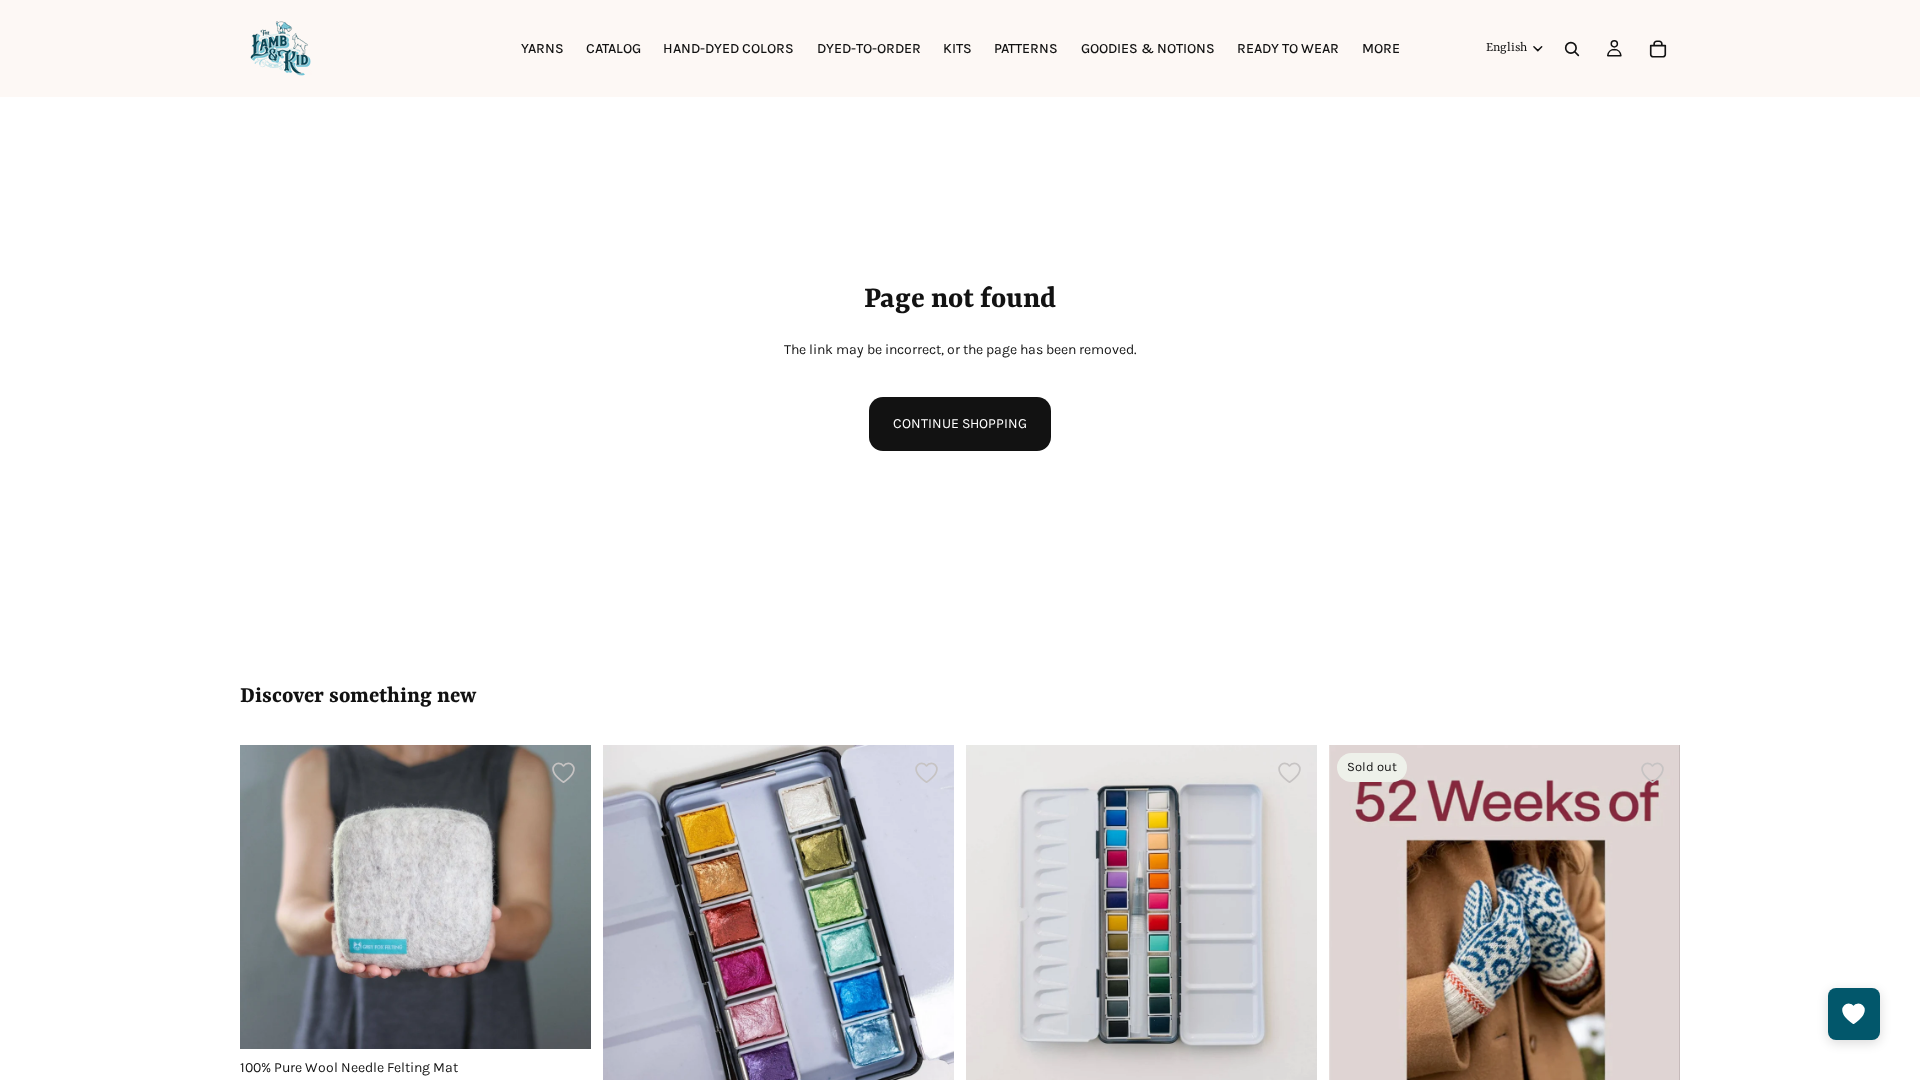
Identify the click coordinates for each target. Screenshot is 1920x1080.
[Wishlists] (1854, 1014)
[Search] (1572, 49)
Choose (577, 1017)
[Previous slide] (270, 897)
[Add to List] (563, 772)
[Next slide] (561, 897)
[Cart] (1658, 49)
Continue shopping (960, 423)
